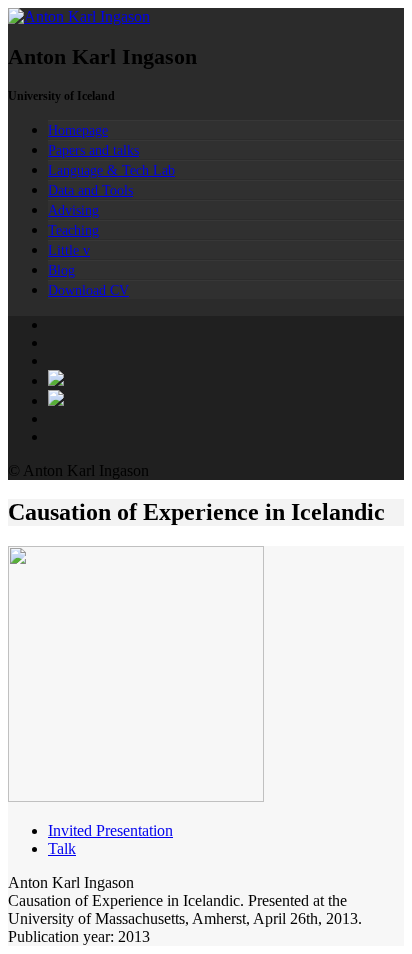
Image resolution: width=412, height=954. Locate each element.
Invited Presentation (110, 830)
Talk (62, 848)
